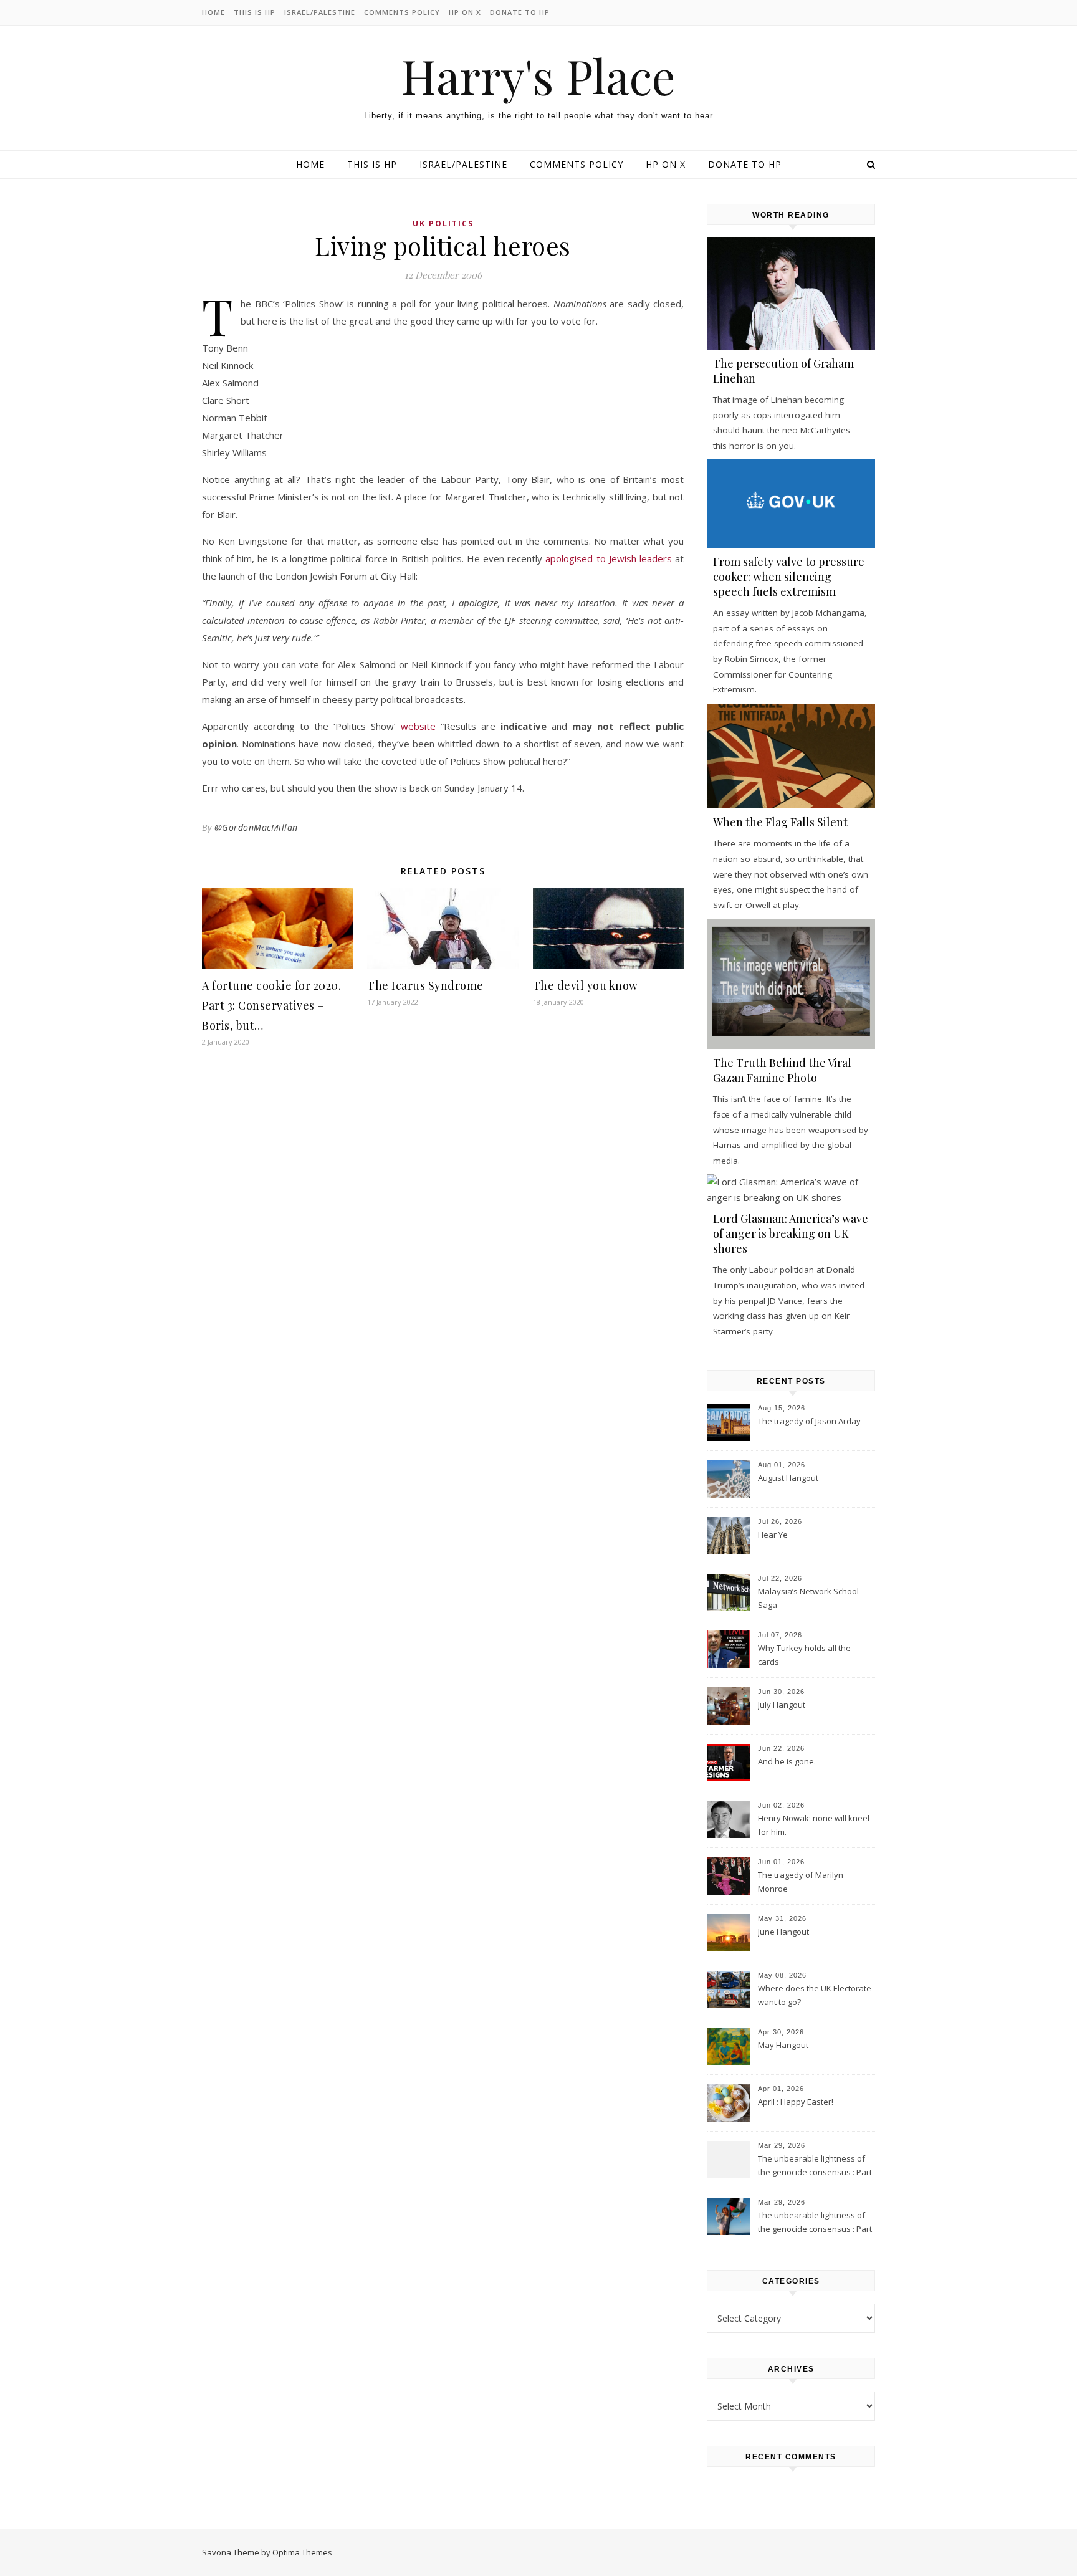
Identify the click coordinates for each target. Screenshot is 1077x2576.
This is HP (255, 12)
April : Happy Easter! (796, 2102)
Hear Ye (773, 1535)
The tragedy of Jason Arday (809, 1421)
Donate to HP (520, 12)
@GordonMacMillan (256, 827)
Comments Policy (402, 12)
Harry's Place (538, 76)
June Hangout (783, 1932)
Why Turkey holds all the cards (804, 1655)
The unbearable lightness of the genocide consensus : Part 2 (815, 2167)
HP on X (465, 12)
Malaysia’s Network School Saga (808, 1598)
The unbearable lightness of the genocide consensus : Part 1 (815, 2223)
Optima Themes (302, 2552)
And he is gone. (787, 1761)
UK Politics (443, 223)
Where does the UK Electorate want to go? (815, 1995)
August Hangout (788, 1478)
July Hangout (782, 1705)
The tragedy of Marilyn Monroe (801, 1882)
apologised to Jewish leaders (608, 558)
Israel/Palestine (320, 12)
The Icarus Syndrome (425, 985)
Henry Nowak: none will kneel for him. (814, 1825)
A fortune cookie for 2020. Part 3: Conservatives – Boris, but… (271, 1005)
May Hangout (783, 2045)
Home (213, 12)
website (418, 726)
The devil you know (586, 985)
